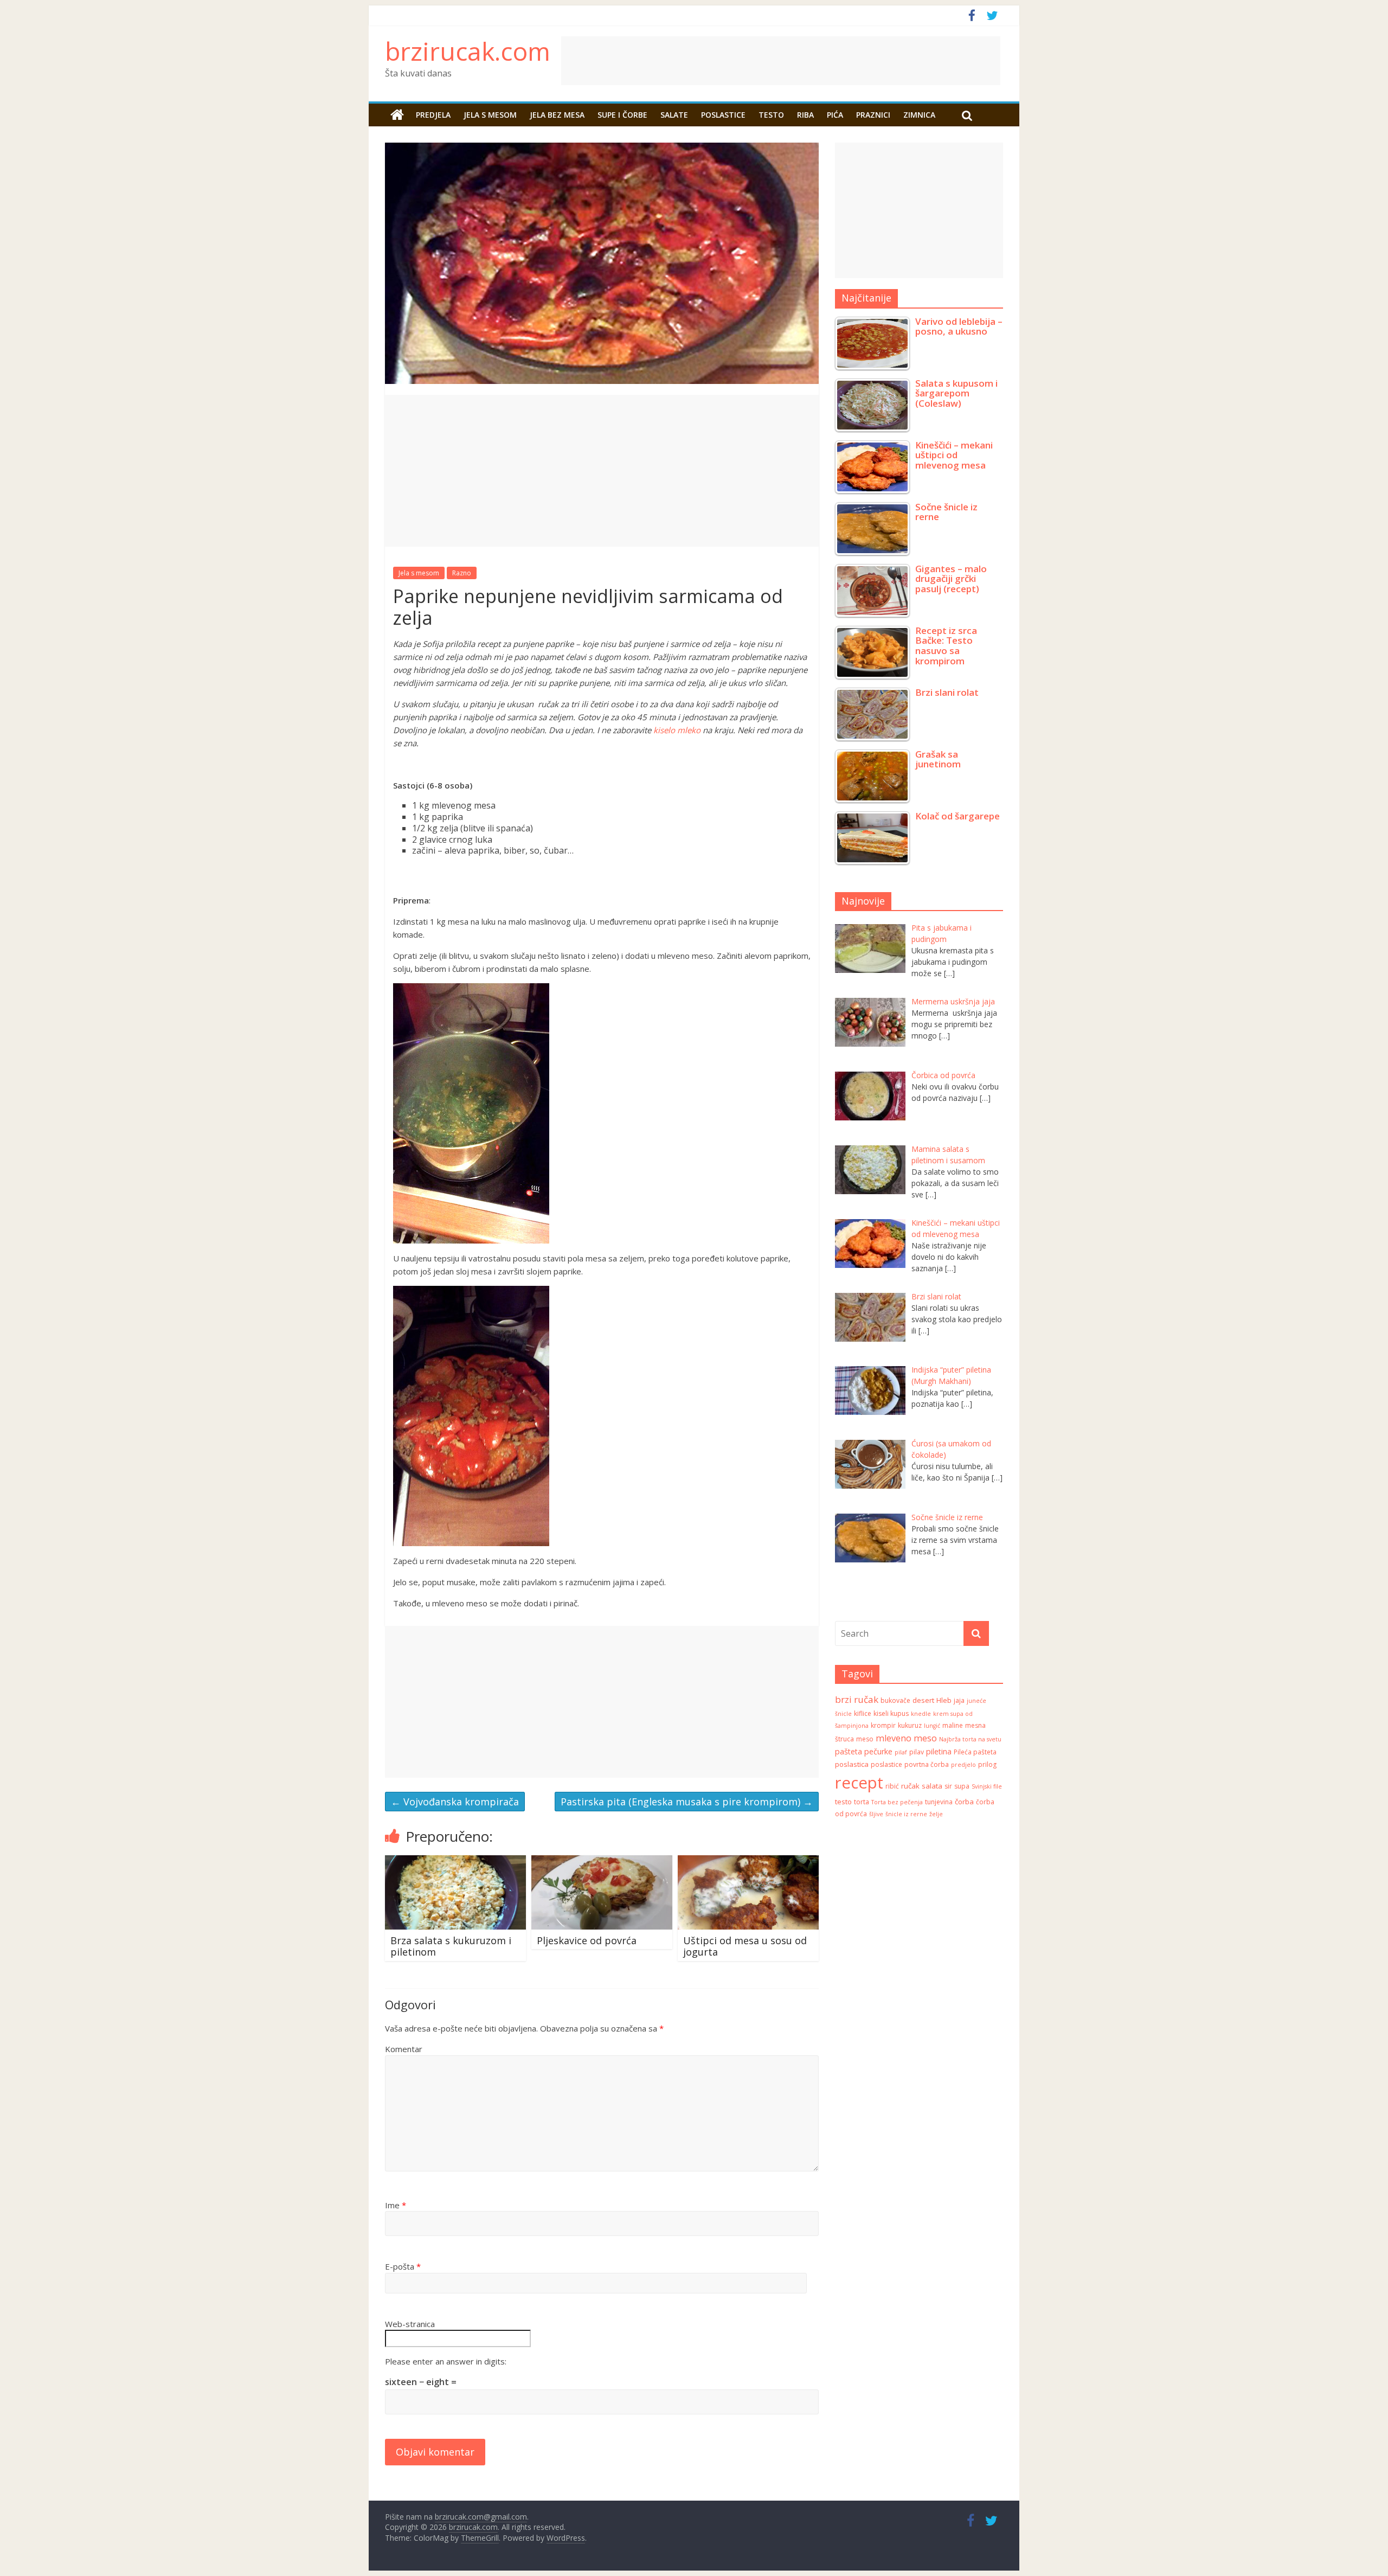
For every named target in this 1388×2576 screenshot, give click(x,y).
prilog (987, 1764)
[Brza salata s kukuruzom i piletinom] (455, 1862)
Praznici (873, 115)
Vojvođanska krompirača (455, 1802)
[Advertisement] (870, 61)
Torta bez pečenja (897, 1802)
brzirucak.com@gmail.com (481, 2517)
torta (862, 1802)
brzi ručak (857, 1699)
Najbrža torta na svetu (970, 1739)
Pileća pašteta (975, 1752)
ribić (892, 1786)
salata (932, 1786)
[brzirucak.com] (397, 115)
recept (859, 1783)
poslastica (852, 1764)
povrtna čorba (927, 1764)
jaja (959, 1700)
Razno (462, 573)
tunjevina (939, 1802)
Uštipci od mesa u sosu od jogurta (745, 1946)
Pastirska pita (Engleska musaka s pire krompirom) (687, 1802)
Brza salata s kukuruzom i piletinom (451, 1946)
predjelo (963, 1765)
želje (936, 1814)
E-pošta (403, 2266)
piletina (939, 1751)
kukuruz (910, 1725)
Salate (674, 115)
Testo (771, 115)
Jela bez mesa (557, 115)
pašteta (849, 1751)
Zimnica (919, 115)
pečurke (878, 1751)
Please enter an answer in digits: (446, 2361)
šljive (876, 1814)
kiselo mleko (677, 730)
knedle (921, 1714)
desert (923, 1700)
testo (843, 1802)
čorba (964, 1802)
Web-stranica (410, 2324)
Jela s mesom (490, 115)
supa (962, 1786)
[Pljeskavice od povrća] (602, 1862)
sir (948, 1786)
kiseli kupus (891, 1713)
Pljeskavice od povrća (587, 1940)
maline (953, 1725)
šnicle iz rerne (906, 1814)
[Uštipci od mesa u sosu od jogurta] (748, 1862)
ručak (910, 1786)
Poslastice (723, 115)
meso (865, 1739)
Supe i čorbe (622, 115)
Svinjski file (987, 1786)
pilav (917, 1752)
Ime (396, 2205)
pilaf (901, 1752)
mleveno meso (906, 1738)
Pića (835, 115)
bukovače (895, 1700)
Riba (805, 115)
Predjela (433, 115)
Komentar (404, 2049)
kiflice (863, 1713)
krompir (883, 1725)
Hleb (944, 1700)
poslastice (886, 1764)
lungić (932, 1726)
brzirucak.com (468, 51)
